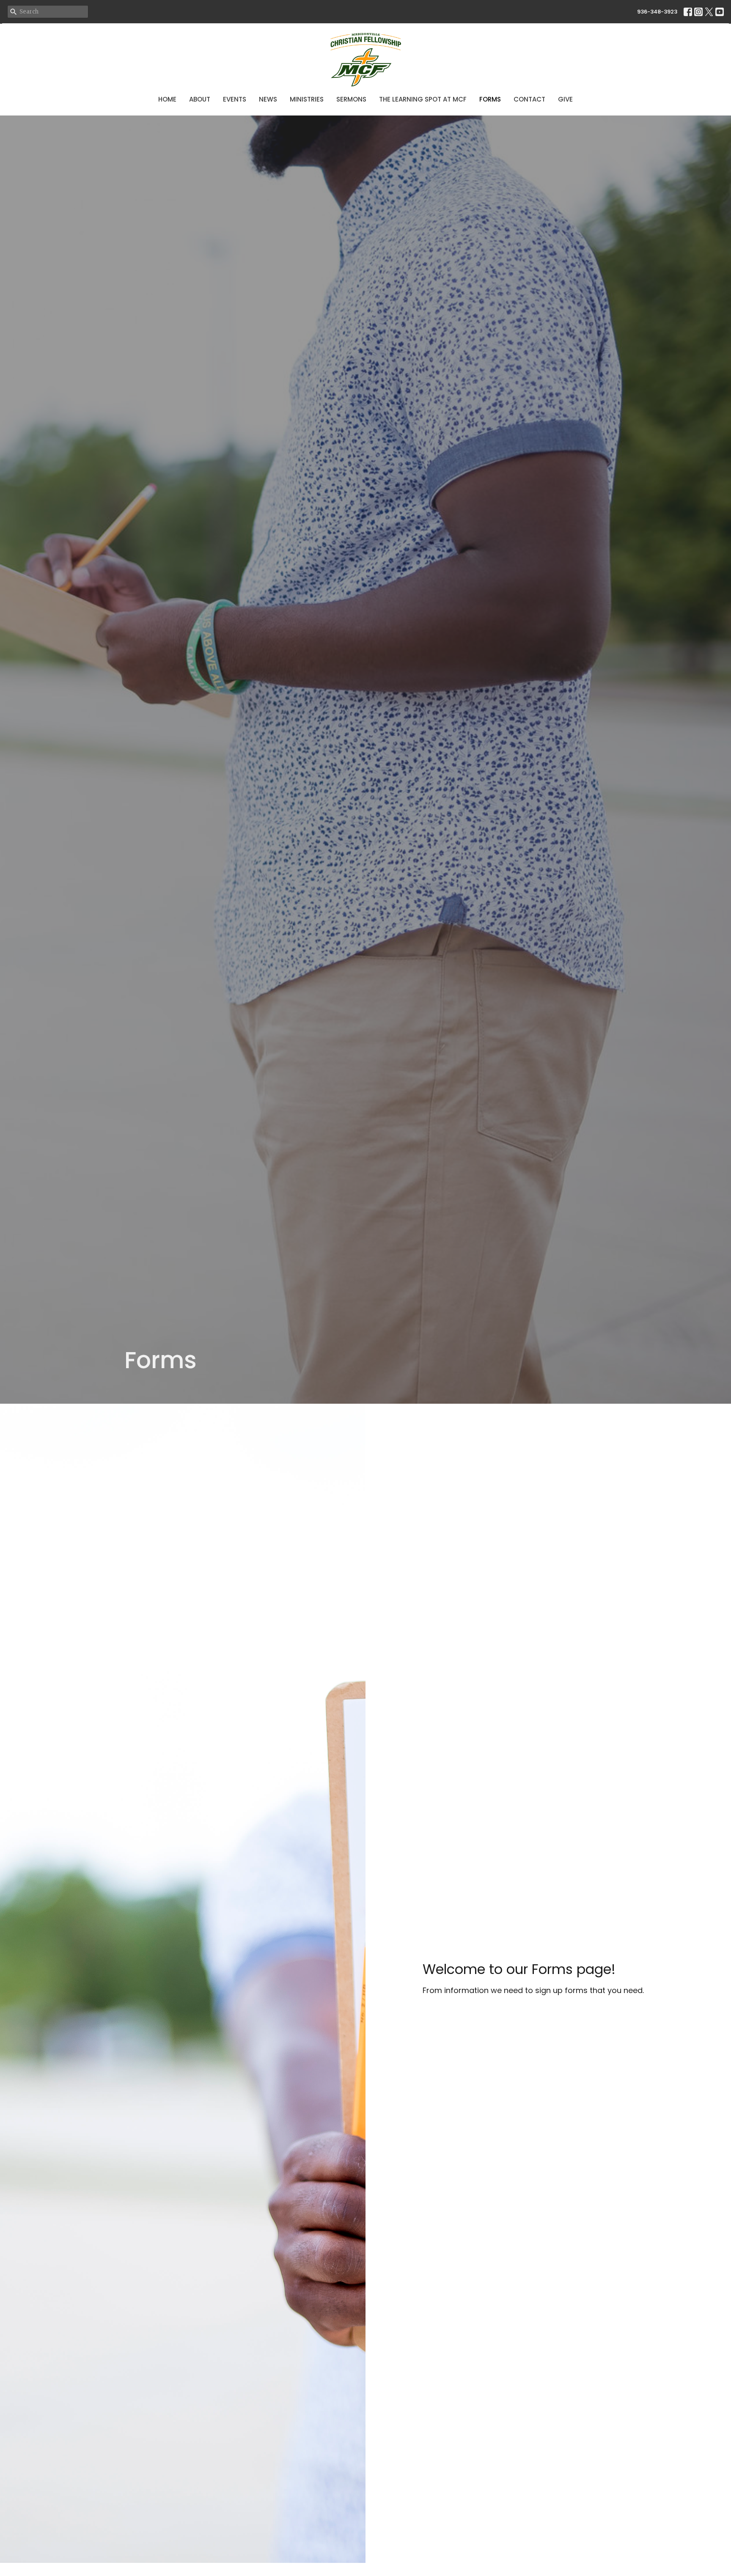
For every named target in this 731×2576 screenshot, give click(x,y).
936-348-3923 (657, 12)
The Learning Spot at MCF (423, 99)
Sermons (351, 99)
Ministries (307, 99)
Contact (529, 99)
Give (565, 99)
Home (167, 99)
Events (235, 99)
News (268, 99)
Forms (490, 99)
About (200, 99)
